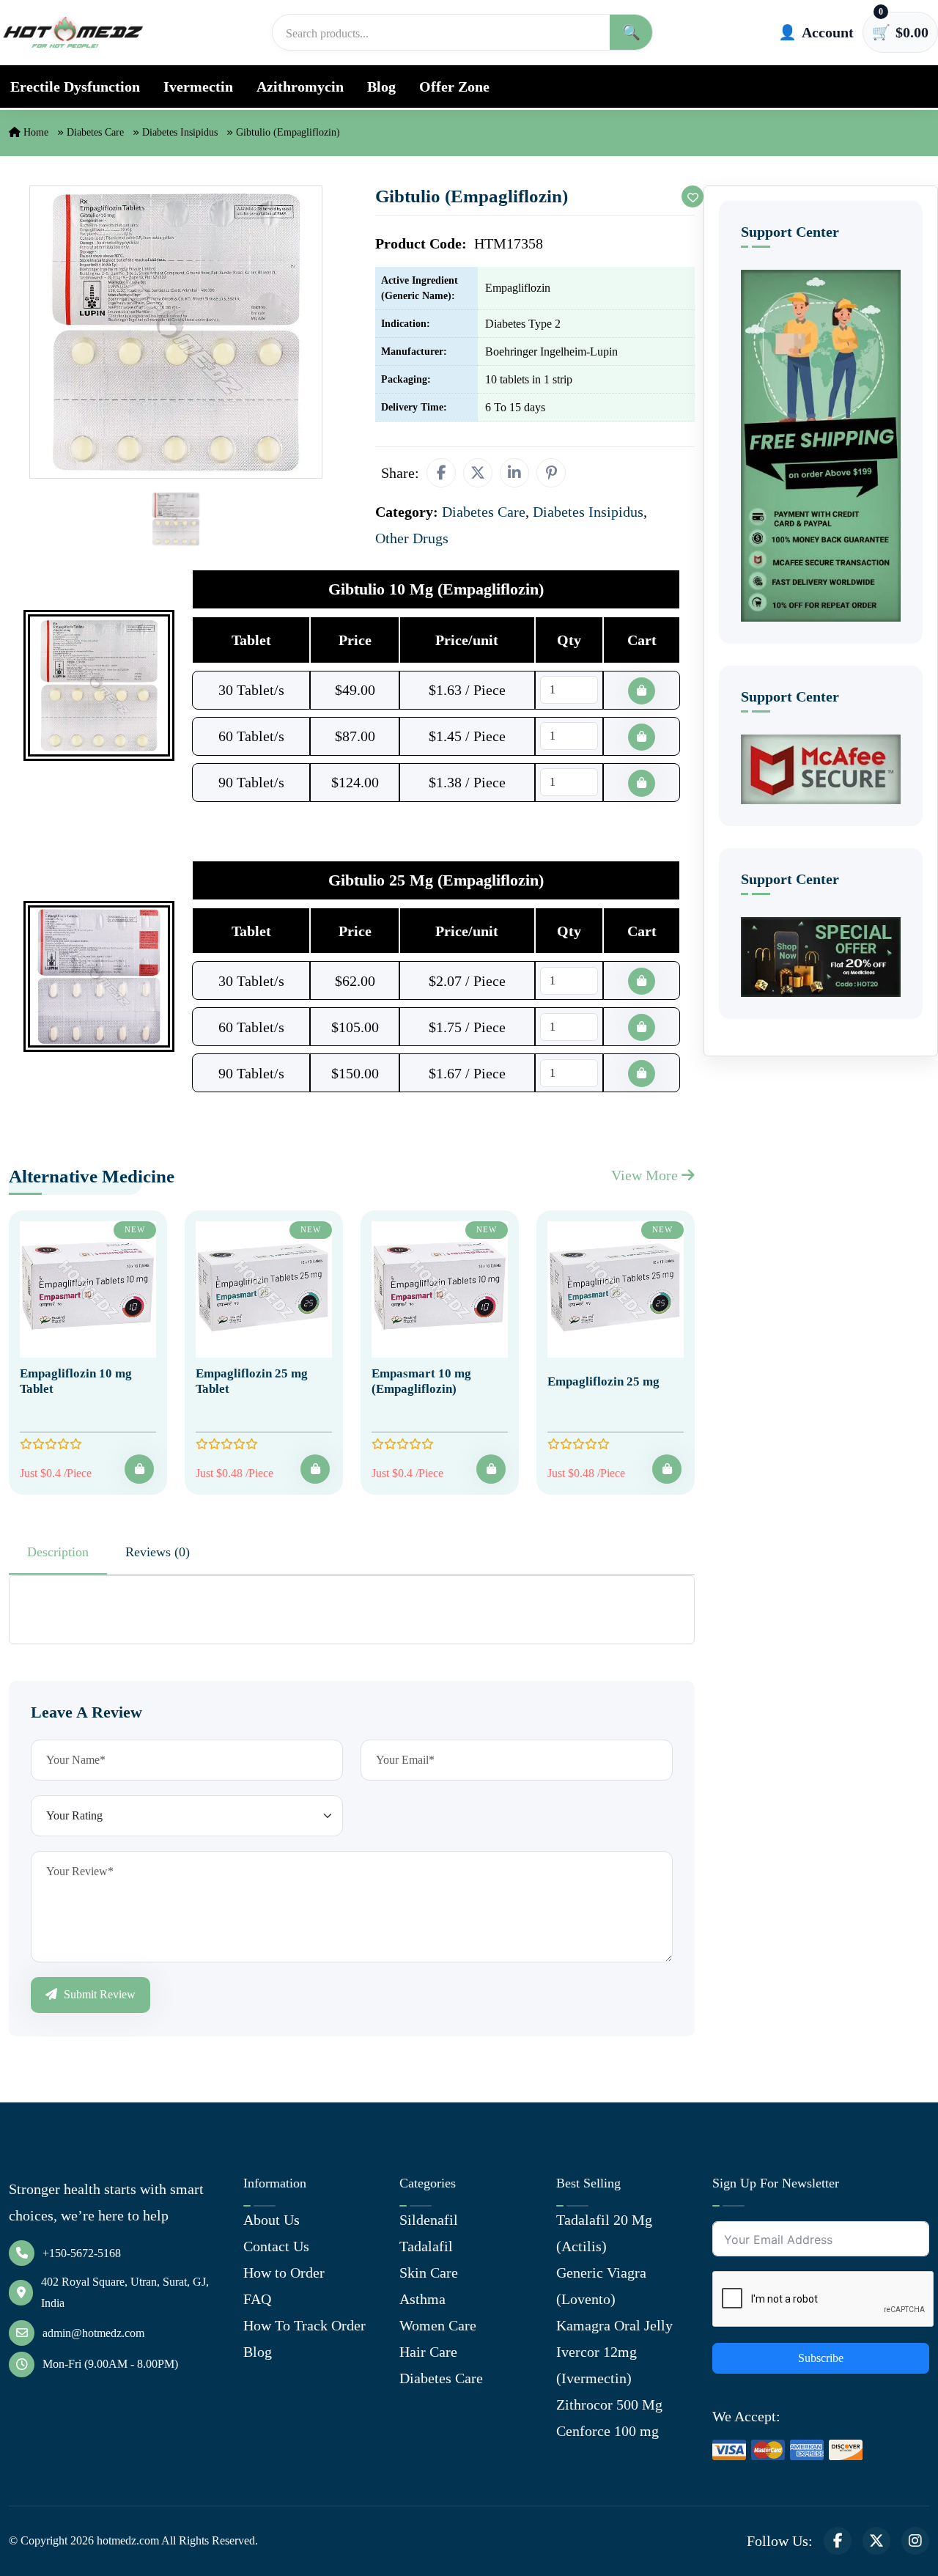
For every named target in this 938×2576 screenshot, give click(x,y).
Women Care (438, 2325)
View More (646, 1175)
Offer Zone (454, 87)
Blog (381, 87)
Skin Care (429, 2273)
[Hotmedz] (73, 32)
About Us (272, 2220)
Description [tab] (58, 1552)
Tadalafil (426, 2246)
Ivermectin (198, 87)
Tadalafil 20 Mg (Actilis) (604, 2233)
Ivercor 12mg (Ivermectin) (597, 2365)
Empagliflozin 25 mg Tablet (252, 1381)
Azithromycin (300, 87)
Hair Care (428, 2352)
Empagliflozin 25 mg (603, 1381)
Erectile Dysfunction (75, 87)
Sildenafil (429, 2220)
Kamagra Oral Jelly (614, 2325)
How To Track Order (304, 2325)
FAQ (257, 2299)
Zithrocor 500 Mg (609, 2404)
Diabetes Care (95, 132)
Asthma (422, 2299)
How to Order (284, 2273)
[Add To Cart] (139, 1469)
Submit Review (98, 1994)
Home (34, 132)
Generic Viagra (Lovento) (601, 2286)
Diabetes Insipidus (180, 132)
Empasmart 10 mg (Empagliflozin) (421, 1381)
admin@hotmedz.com (93, 2333)
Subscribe (821, 2358)
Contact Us (276, 2246)
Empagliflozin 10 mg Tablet (76, 1381)
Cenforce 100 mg (608, 2431)
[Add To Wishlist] (693, 196)
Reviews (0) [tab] (158, 1552)
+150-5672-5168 (82, 2253)
